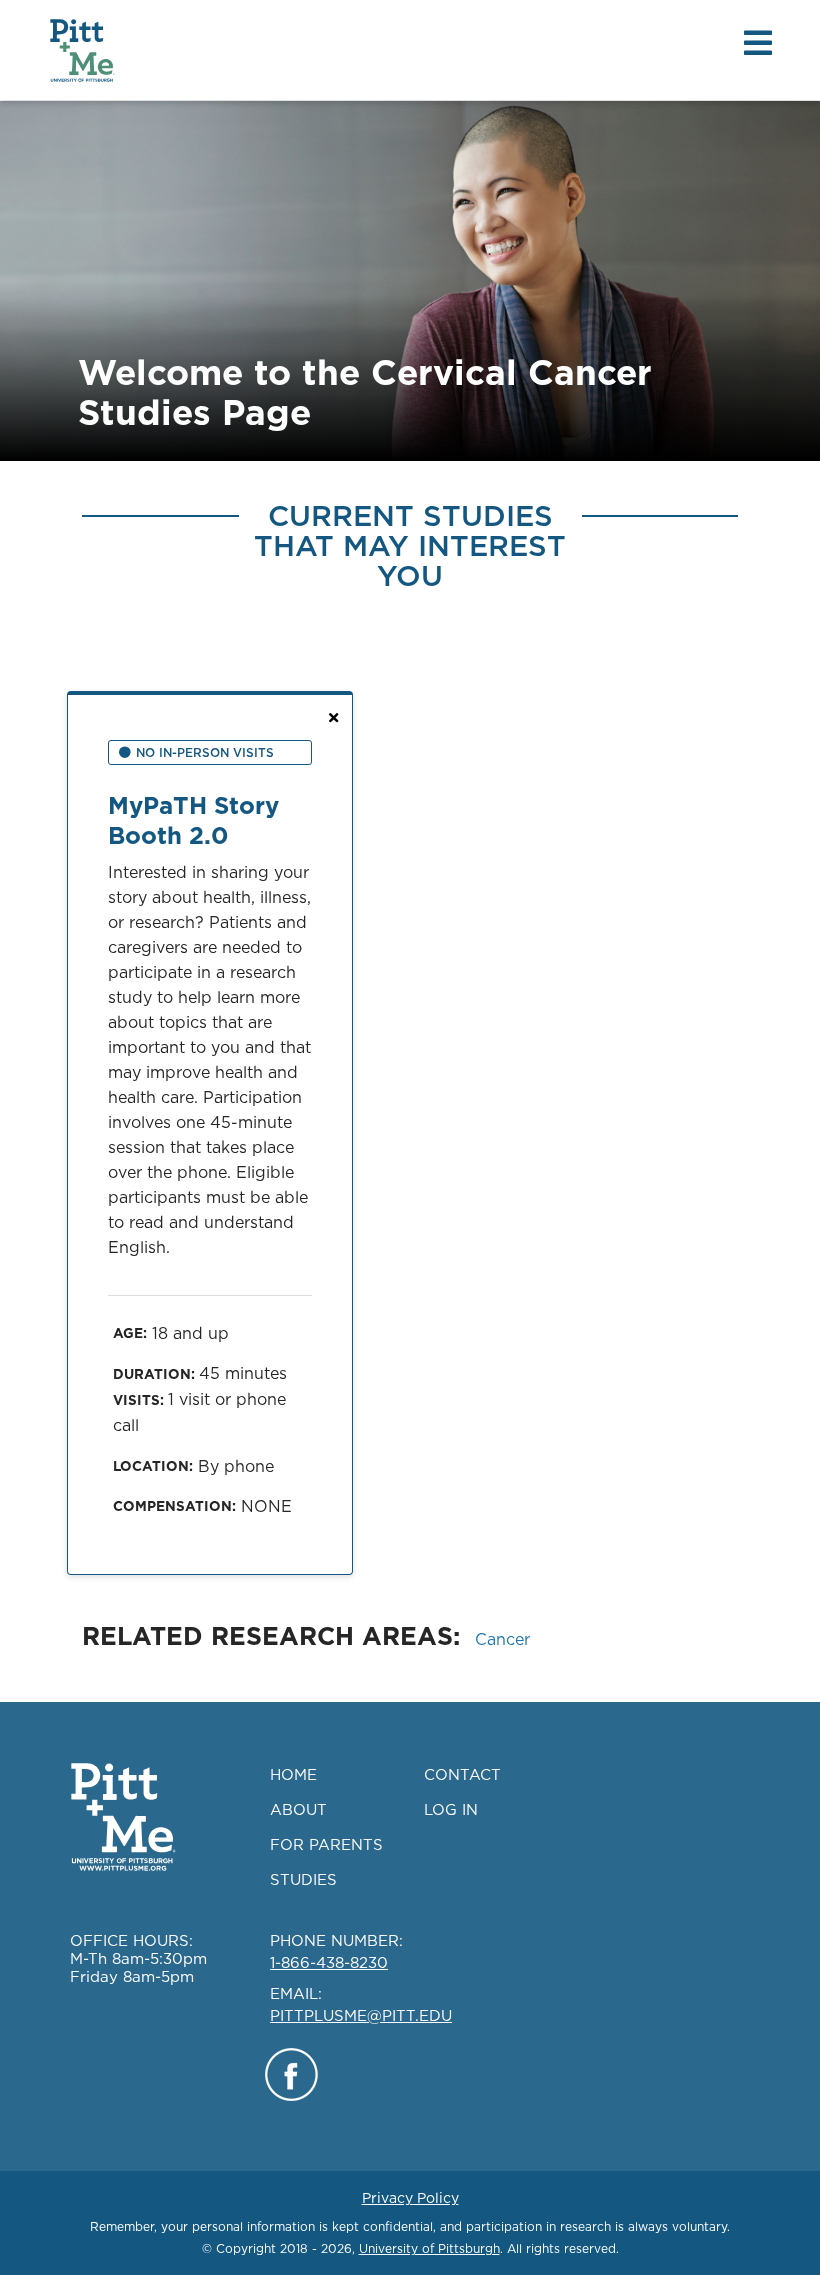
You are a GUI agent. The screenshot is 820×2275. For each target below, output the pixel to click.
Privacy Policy (410, 2198)
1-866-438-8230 (329, 1962)
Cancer (502, 1639)
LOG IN (451, 1809)
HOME (293, 1774)
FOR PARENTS (326, 1844)
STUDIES (303, 1879)
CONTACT (462, 1774)
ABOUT (298, 1809)
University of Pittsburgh (429, 2248)
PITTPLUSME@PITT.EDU (361, 2015)
